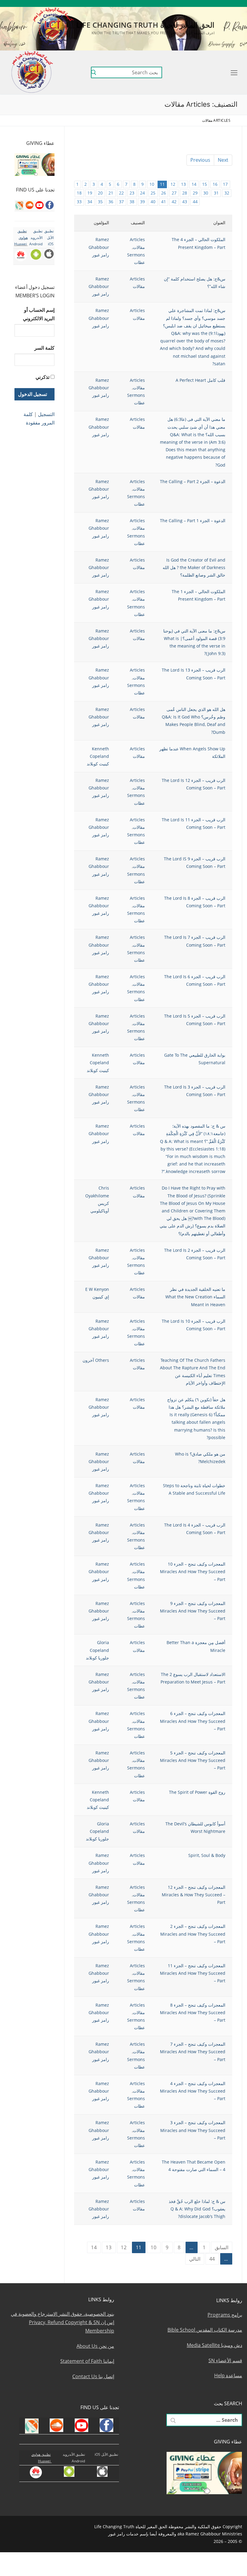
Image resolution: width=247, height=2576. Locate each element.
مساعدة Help (228, 2375)
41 (164, 202)
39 (142, 202)
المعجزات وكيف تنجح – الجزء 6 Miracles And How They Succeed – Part (193, 1721)
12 (173, 184)
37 (121, 202)
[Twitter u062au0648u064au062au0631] (208, 3)
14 (194, 184)
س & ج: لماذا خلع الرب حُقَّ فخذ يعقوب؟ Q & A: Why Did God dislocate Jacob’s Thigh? (197, 2209)
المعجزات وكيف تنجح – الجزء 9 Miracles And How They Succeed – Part (193, 1611)
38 (132, 202)
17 (225, 184)
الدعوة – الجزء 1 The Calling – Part (193, 521)
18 (79, 193)
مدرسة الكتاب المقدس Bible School (205, 2330)
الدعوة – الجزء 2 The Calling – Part (193, 481)
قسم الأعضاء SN (225, 2360)
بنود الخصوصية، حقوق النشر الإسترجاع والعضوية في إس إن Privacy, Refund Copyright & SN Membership (63, 2322)
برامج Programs (225, 2315)
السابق (222, 2247)
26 (164, 193)
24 (142, 193)
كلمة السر (44, 348)
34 (90, 202)
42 (174, 202)
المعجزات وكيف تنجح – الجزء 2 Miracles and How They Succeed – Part (193, 1934)
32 (227, 193)
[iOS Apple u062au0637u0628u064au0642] (164, 3)
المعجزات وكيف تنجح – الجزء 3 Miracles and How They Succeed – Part (193, 2130)
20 (100, 193)
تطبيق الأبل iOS (49, 237)
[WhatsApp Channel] (191, 3)
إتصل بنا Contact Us (93, 2376)
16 (215, 184)
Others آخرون (96, 1360)
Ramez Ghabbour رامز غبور (99, 247)
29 (195, 193)
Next (223, 160)
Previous (200, 160)
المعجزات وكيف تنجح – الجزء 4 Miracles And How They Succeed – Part (193, 2091)
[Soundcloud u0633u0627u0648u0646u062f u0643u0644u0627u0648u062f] (217, 3)
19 (90, 193)
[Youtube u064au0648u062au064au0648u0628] (226, 3)
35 (100, 202)
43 (185, 202)
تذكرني (42, 377)
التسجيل (46, 414)
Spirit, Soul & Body (207, 1855)
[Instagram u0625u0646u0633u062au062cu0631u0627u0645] (199, 3)
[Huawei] (156, 3)
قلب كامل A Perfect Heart (200, 380)
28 (185, 193)
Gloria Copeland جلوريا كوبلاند (97, 1650)
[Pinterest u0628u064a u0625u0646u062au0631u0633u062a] (181, 3)
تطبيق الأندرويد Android (36, 237)
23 (132, 193)
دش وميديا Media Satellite (214, 2345)
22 (121, 193)
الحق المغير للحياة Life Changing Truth (145, 25)
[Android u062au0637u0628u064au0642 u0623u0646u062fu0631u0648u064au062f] (173, 3)
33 (79, 202)
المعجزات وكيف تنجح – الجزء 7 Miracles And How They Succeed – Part (193, 2052)
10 (152, 184)
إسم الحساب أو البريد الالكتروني (39, 314)
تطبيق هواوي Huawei (21, 237)
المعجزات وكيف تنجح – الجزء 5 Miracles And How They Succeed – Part (193, 1760)
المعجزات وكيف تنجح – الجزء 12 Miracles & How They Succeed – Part (194, 1895)
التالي (195, 2259)
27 (174, 193)
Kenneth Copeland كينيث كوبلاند (98, 756)
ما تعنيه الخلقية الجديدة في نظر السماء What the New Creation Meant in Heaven (195, 1297)
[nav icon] (233, 72)
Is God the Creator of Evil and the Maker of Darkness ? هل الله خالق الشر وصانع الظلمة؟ (194, 567)
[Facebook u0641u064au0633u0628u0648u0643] (234, 3)
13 (183, 184)
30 (206, 193)
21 (111, 193)
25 (153, 193)
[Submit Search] (94, 72)
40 (153, 202)
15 (205, 184)
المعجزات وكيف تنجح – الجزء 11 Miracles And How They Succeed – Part (193, 1973)
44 (195, 202)
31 (216, 193)
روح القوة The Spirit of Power (197, 1792)
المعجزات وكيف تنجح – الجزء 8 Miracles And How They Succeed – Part (193, 2012)
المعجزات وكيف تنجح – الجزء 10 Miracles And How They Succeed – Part (193, 1571)
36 (111, 202)
